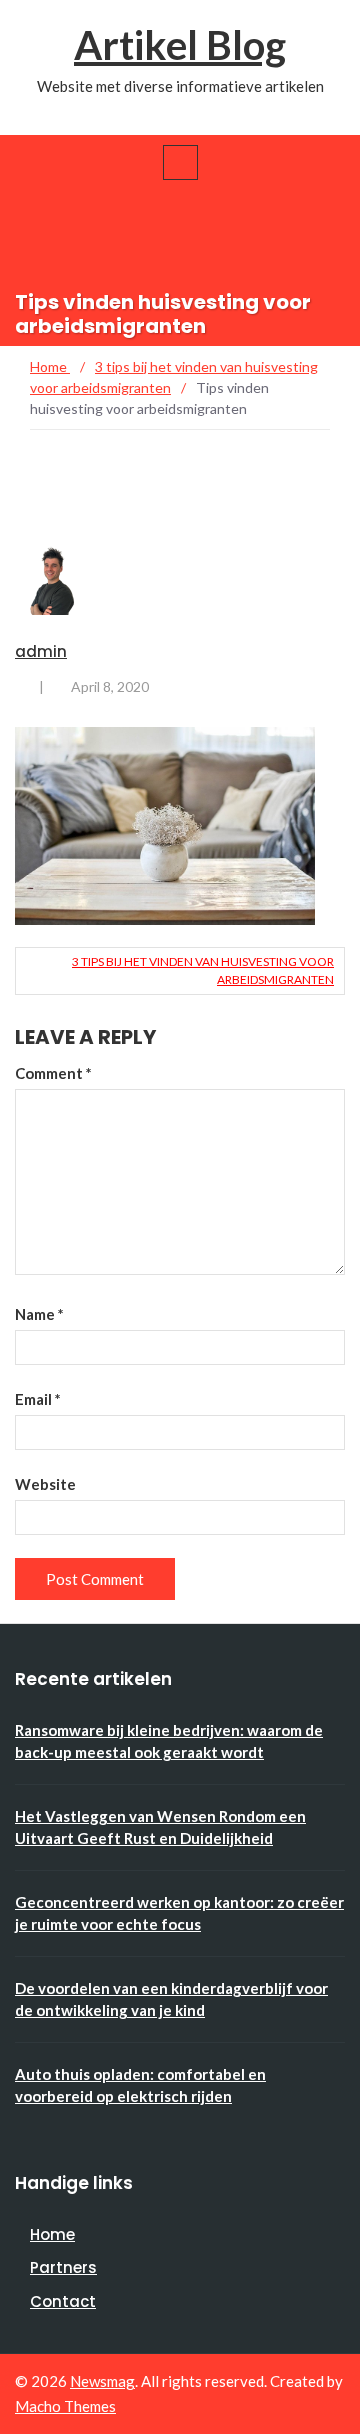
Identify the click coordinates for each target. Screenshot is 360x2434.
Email (38, 1399)
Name (39, 1314)
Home (52, 2234)
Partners (63, 2267)
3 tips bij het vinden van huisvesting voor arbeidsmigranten (203, 970)
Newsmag (102, 2381)
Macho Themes (65, 2406)
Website (45, 1484)
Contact (63, 2301)
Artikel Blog (180, 45)
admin (41, 651)
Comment (53, 1073)
